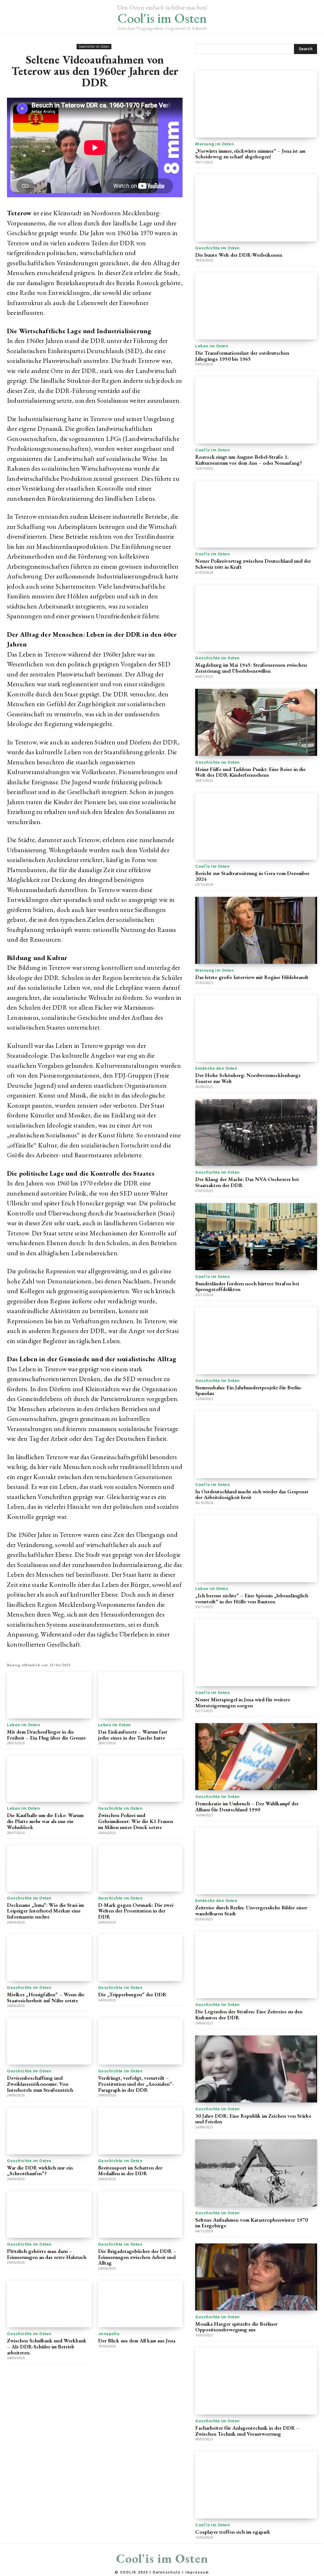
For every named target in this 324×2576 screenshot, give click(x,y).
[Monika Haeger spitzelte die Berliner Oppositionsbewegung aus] (256, 2277)
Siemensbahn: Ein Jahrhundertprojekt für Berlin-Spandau (249, 1390)
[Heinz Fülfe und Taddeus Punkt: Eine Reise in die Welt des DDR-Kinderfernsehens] (256, 722)
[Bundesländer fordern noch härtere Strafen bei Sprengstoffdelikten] (256, 1237)
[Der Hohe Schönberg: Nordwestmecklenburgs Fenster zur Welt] (256, 1029)
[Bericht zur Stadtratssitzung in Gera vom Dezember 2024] (256, 826)
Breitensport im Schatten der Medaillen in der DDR (130, 2171)
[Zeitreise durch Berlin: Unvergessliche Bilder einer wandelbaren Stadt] (256, 1861)
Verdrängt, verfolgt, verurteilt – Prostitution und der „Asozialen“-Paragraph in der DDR (136, 2084)
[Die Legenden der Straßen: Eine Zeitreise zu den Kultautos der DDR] (256, 1965)
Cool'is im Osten (212, 450)
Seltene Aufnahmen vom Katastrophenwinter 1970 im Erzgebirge (252, 2223)
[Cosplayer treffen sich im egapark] (256, 2485)
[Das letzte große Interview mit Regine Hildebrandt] (256, 930)
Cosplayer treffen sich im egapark (233, 2532)
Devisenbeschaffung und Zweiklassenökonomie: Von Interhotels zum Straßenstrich (40, 2084)
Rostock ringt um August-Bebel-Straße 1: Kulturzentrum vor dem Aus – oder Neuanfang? (249, 460)
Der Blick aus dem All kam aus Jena (137, 2340)
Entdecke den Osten (216, 1068)
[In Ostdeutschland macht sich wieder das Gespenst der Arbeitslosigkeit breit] (256, 1445)
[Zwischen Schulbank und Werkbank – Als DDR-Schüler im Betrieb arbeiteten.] (49, 2304)
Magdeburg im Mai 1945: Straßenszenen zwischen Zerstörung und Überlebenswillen (251, 668)
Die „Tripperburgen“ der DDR (132, 1994)
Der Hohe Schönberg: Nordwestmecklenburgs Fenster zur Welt (248, 1078)
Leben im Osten (23, 1725)
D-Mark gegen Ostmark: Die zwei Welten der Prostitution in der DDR (136, 1911)
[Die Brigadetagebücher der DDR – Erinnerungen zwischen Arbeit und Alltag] (140, 2215)
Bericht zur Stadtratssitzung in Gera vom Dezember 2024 (252, 876)
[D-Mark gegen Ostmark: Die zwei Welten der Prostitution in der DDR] (140, 1868)
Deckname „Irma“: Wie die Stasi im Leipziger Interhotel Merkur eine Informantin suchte (45, 1911)
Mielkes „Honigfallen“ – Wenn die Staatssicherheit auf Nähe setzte (46, 1997)
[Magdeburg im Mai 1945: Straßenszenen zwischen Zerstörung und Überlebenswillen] (256, 618)
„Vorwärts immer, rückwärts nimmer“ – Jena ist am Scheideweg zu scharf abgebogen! (250, 154)
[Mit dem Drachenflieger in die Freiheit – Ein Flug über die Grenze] (49, 1695)
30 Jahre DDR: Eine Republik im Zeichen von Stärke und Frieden (253, 2119)
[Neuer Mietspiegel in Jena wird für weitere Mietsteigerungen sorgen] (256, 1653)
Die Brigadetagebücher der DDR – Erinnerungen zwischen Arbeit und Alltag (137, 2257)
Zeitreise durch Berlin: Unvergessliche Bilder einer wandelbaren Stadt (251, 1910)
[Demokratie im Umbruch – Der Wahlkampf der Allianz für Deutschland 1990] (256, 1757)
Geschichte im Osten (94, 46)
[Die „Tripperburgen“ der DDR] (140, 1958)
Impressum (197, 2572)
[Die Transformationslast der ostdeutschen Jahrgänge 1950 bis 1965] (256, 306)
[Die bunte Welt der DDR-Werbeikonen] (256, 208)
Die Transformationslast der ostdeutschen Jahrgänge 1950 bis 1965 (242, 356)
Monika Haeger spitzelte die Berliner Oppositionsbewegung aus (236, 2327)
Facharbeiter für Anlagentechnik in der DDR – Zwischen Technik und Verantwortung (247, 2431)
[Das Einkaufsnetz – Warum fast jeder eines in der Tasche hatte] (140, 1695)
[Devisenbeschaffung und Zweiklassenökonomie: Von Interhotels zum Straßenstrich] (49, 2041)
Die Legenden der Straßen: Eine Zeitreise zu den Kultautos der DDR (249, 2014)
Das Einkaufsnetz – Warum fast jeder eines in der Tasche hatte (133, 1735)
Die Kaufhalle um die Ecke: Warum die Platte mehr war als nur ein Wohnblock (45, 1821)
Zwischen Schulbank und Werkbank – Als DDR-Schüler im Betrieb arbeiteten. (47, 2346)
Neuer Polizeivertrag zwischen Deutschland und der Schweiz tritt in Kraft (253, 564)
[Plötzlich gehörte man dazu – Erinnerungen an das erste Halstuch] (49, 2215)
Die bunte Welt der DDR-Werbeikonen (239, 255)
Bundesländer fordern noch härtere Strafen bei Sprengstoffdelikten (247, 1286)
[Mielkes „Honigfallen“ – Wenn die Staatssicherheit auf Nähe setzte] (49, 1958)
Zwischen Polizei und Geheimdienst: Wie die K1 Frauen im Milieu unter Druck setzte (136, 1821)
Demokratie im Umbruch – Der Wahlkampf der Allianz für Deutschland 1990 (247, 1806)
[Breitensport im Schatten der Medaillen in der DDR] (140, 2131)
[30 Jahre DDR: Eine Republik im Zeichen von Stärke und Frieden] (256, 2069)
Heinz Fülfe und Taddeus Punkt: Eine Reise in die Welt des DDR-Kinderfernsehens (250, 772)
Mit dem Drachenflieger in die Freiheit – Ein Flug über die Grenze (46, 1735)
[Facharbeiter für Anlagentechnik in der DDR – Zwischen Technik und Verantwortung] (256, 2381)
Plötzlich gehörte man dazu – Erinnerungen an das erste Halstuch (47, 2254)
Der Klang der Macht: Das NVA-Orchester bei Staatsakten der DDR (247, 1182)
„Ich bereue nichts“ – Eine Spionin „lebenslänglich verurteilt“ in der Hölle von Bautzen (252, 1598)
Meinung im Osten (215, 144)
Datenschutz (167, 2572)
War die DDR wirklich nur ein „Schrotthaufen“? (40, 2171)
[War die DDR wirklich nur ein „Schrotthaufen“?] (49, 2131)
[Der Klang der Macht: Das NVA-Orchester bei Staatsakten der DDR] (256, 1133)
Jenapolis (109, 2334)
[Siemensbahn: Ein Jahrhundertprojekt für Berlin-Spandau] (256, 1341)
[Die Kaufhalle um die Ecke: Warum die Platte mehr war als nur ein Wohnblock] (49, 1779)
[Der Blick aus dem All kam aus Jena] (140, 2304)
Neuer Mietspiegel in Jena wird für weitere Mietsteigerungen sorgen (243, 1702)
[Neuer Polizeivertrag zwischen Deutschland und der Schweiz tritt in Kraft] (256, 514)
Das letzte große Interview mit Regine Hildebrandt (252, 977)
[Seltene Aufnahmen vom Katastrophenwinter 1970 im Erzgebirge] (256, 2173)
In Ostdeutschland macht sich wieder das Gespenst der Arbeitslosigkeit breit (252, 1494)
